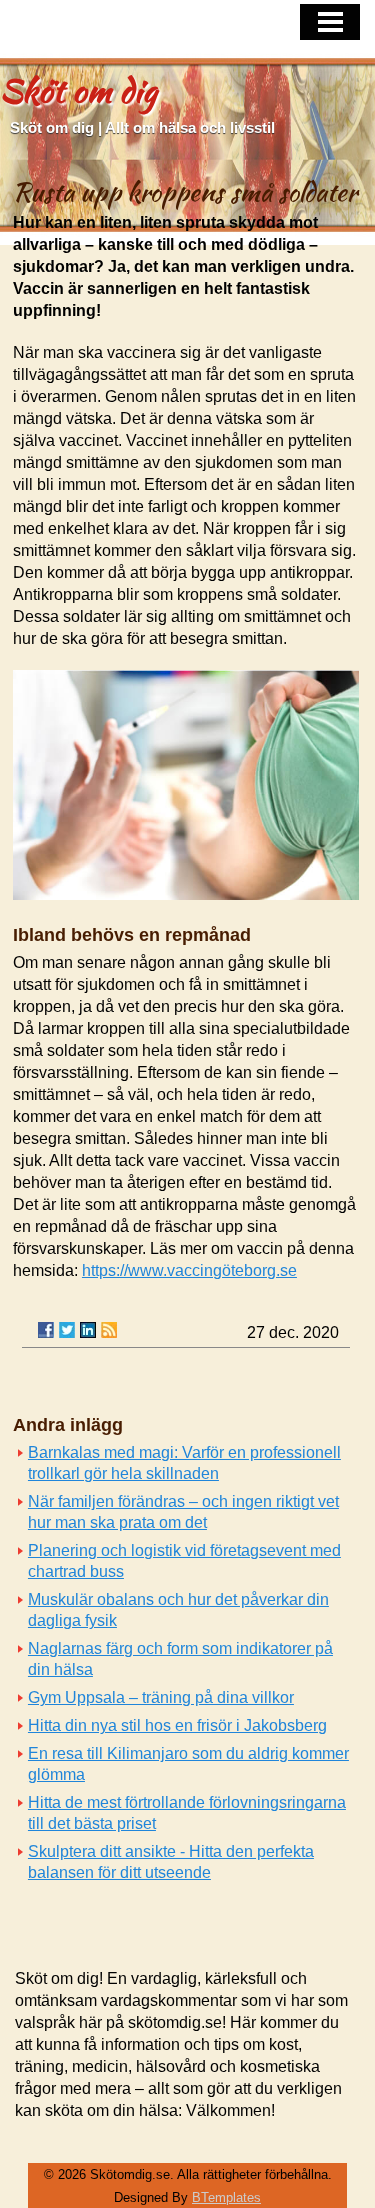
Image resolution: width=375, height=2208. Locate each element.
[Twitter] (67, 1330)
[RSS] (109, 1330)
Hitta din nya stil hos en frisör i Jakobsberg (177, 1725)
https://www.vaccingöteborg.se (189, 1270)
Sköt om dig (78, 90)
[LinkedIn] (88, 1330)
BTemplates (226, 2197)
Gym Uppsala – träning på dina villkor (161, 1697)
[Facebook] (46, 1330)
